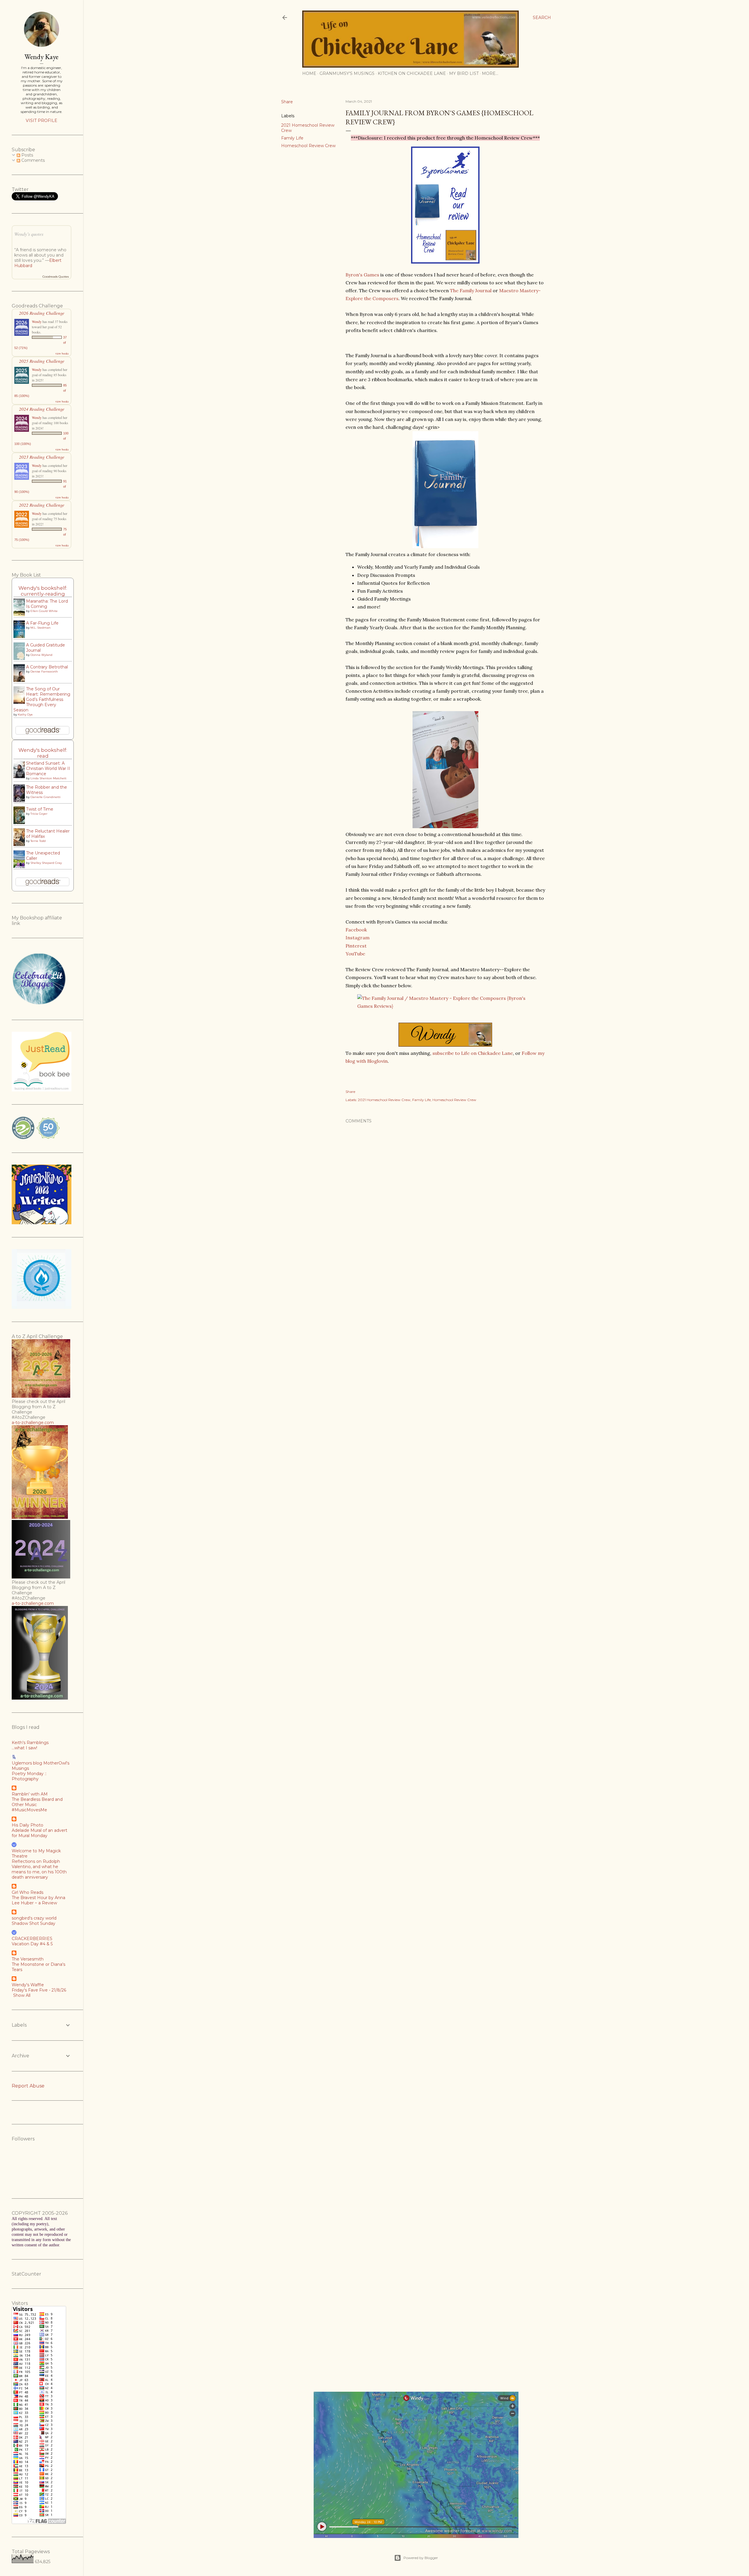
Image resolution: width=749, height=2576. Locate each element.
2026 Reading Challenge (42, 313)
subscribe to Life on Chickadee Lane (473, 1053)
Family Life (292, 138)
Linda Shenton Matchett (48, 778)
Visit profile (42, 121)
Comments (32, 160)
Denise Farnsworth (44, 671)
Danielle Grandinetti (45, 797)
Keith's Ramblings (30, 1743)
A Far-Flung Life (42, 623)
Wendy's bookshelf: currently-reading (43, 591)
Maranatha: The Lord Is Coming (47, 604)
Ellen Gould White (44, 611)
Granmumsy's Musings (347, 73)
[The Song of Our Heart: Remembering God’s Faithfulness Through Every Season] (21, 703)
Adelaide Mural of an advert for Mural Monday (39, 1833)
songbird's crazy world (34, 1918)
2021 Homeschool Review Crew (384, 1100)
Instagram (358, 938)
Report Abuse (28, 2086)
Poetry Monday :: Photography (29, 1776)
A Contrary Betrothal (47, 667)
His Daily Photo (28, 1825)
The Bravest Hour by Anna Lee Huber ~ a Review (38, 1900)
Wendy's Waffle (28, 1985)
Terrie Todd (38, 841)
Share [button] (287, 102)
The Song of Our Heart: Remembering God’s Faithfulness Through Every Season (42, 699)
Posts (27, 155)
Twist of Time (40, 809)
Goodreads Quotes (56, 277)
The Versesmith (28, 1959)
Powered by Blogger (421, 2558)
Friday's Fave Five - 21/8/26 (39, 1990)
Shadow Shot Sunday (34, 1923)
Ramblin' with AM (30, 1794)
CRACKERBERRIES (32, 1939)
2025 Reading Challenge (42, 361)
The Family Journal (471, 290)
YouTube (355, 954)
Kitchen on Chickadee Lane (412, 73)
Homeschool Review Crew (308, 146)
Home (309, 73)
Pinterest (356, 946)
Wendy (37, 321)
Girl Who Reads (28, 1892)
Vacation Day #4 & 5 (32, 1944)
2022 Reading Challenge (42, 505)
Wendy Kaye (42, 57)
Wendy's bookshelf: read (43, 753)
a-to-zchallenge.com (33, 1423)
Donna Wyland (41, 655)
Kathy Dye (25, 714)
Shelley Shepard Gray (46, 863)
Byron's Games (362, 275)
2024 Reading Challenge (42, 409)
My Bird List (464, 73)
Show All (22, 1995)
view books (62, 353)
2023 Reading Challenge (42, 457)
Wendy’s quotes (29, 234)
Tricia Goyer (39, 814)
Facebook (356, 930)
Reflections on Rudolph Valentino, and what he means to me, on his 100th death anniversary (39, 1869)
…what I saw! (24, 1748)
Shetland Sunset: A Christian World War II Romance (48, 768)
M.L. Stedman (41, 628)
